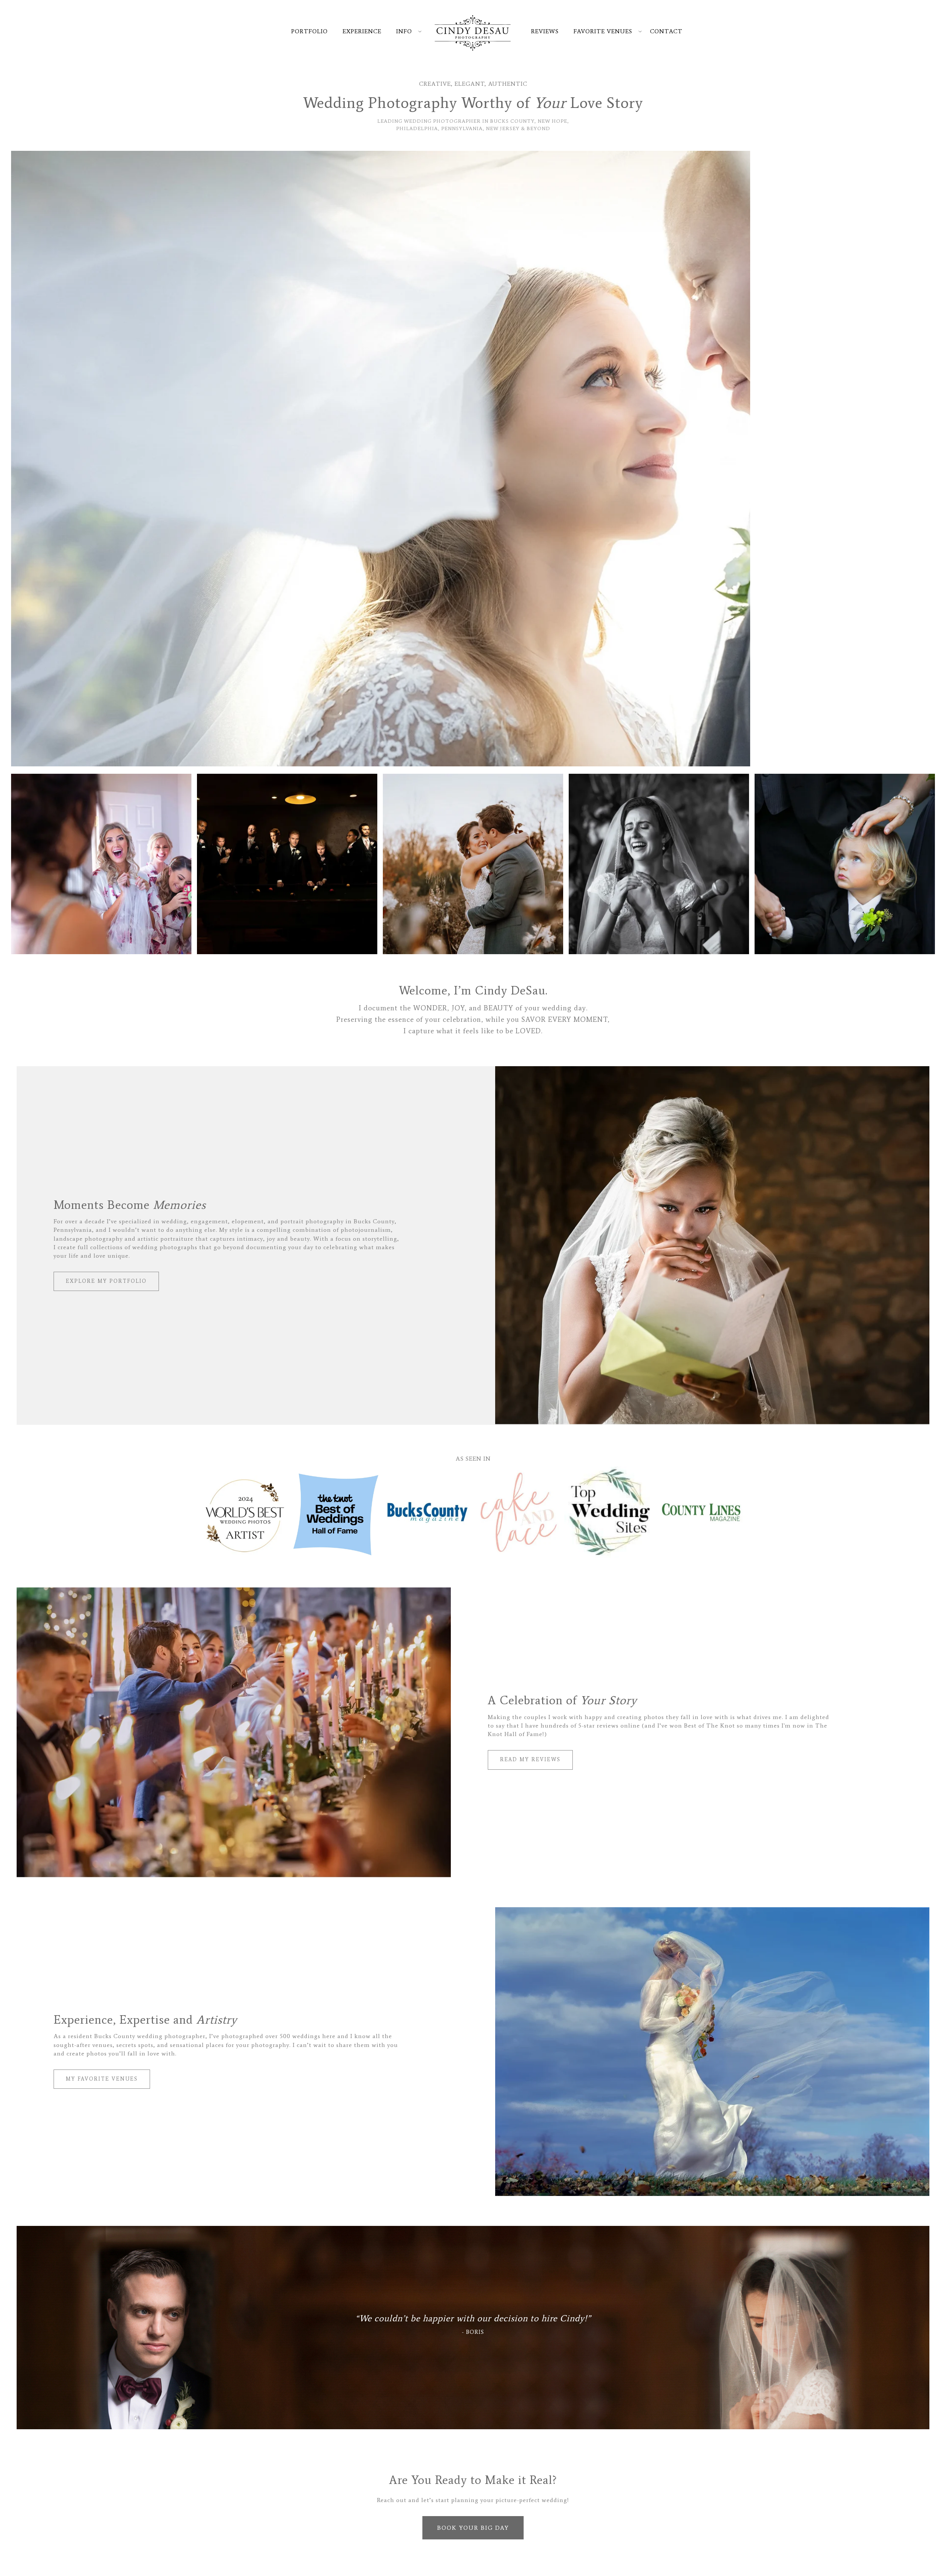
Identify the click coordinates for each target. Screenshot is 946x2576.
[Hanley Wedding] (473, 459)
